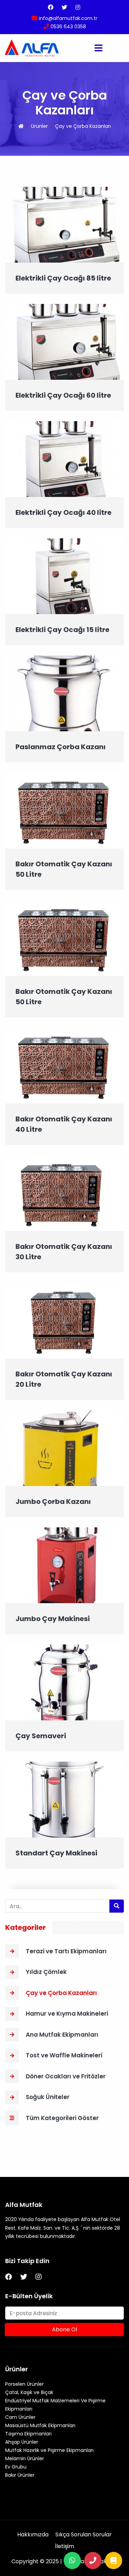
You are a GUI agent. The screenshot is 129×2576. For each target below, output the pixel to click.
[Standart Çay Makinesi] (64, 1799)
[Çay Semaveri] (64, 1682)
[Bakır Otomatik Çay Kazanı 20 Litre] (64, 1320)
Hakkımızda (33, 2534)
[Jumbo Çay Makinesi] (64, 1565)
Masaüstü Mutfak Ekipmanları (40, 2425)
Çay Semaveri (41, 1736)
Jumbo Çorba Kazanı (53, 1501)
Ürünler (39, 126)
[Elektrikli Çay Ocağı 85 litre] (64, 225)
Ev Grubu (16, 2467)
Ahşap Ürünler (22, 2442)
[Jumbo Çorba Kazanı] (64, 1448)
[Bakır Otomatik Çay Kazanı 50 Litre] (64, 810)
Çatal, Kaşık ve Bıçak (29, 2392)
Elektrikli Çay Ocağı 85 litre (63, 278)
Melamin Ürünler (25, 2458)
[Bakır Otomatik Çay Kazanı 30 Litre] (64, 1193)
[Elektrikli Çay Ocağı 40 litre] (64, 459)
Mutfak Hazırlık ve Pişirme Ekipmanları (49, 2450)
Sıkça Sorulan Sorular (84, 2534)
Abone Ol (64, 2329)
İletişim (64, 2546)
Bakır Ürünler (20, 2475)
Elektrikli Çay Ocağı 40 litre (63, 512)
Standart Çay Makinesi (56, 1853)
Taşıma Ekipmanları (28, 2434)
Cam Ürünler (20, 2417)
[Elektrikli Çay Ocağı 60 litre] (64, 342)
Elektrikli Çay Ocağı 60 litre (63, 395)
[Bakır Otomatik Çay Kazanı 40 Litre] (64, 1065)
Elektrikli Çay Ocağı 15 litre (62, 630)
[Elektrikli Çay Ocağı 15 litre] (64, 576)
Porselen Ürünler (24, 2384)
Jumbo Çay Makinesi (53, 1619)
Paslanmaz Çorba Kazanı (61, 747)
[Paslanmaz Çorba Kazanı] (64, 693)
